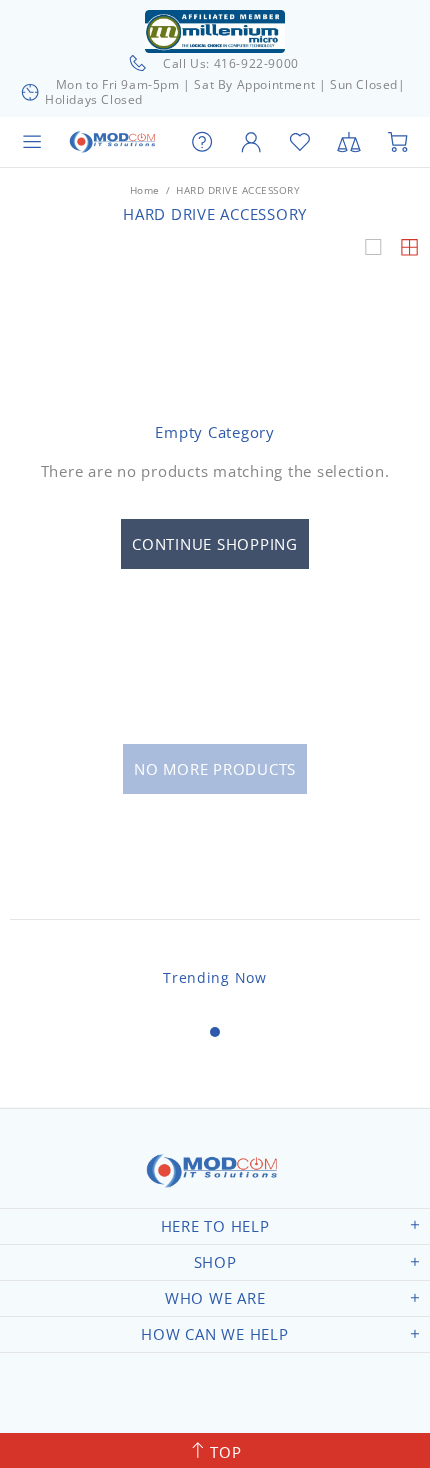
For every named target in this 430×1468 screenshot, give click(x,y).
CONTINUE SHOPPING (215, 544)
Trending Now (214, 977)
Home (145, 190)
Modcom (114, 142)
